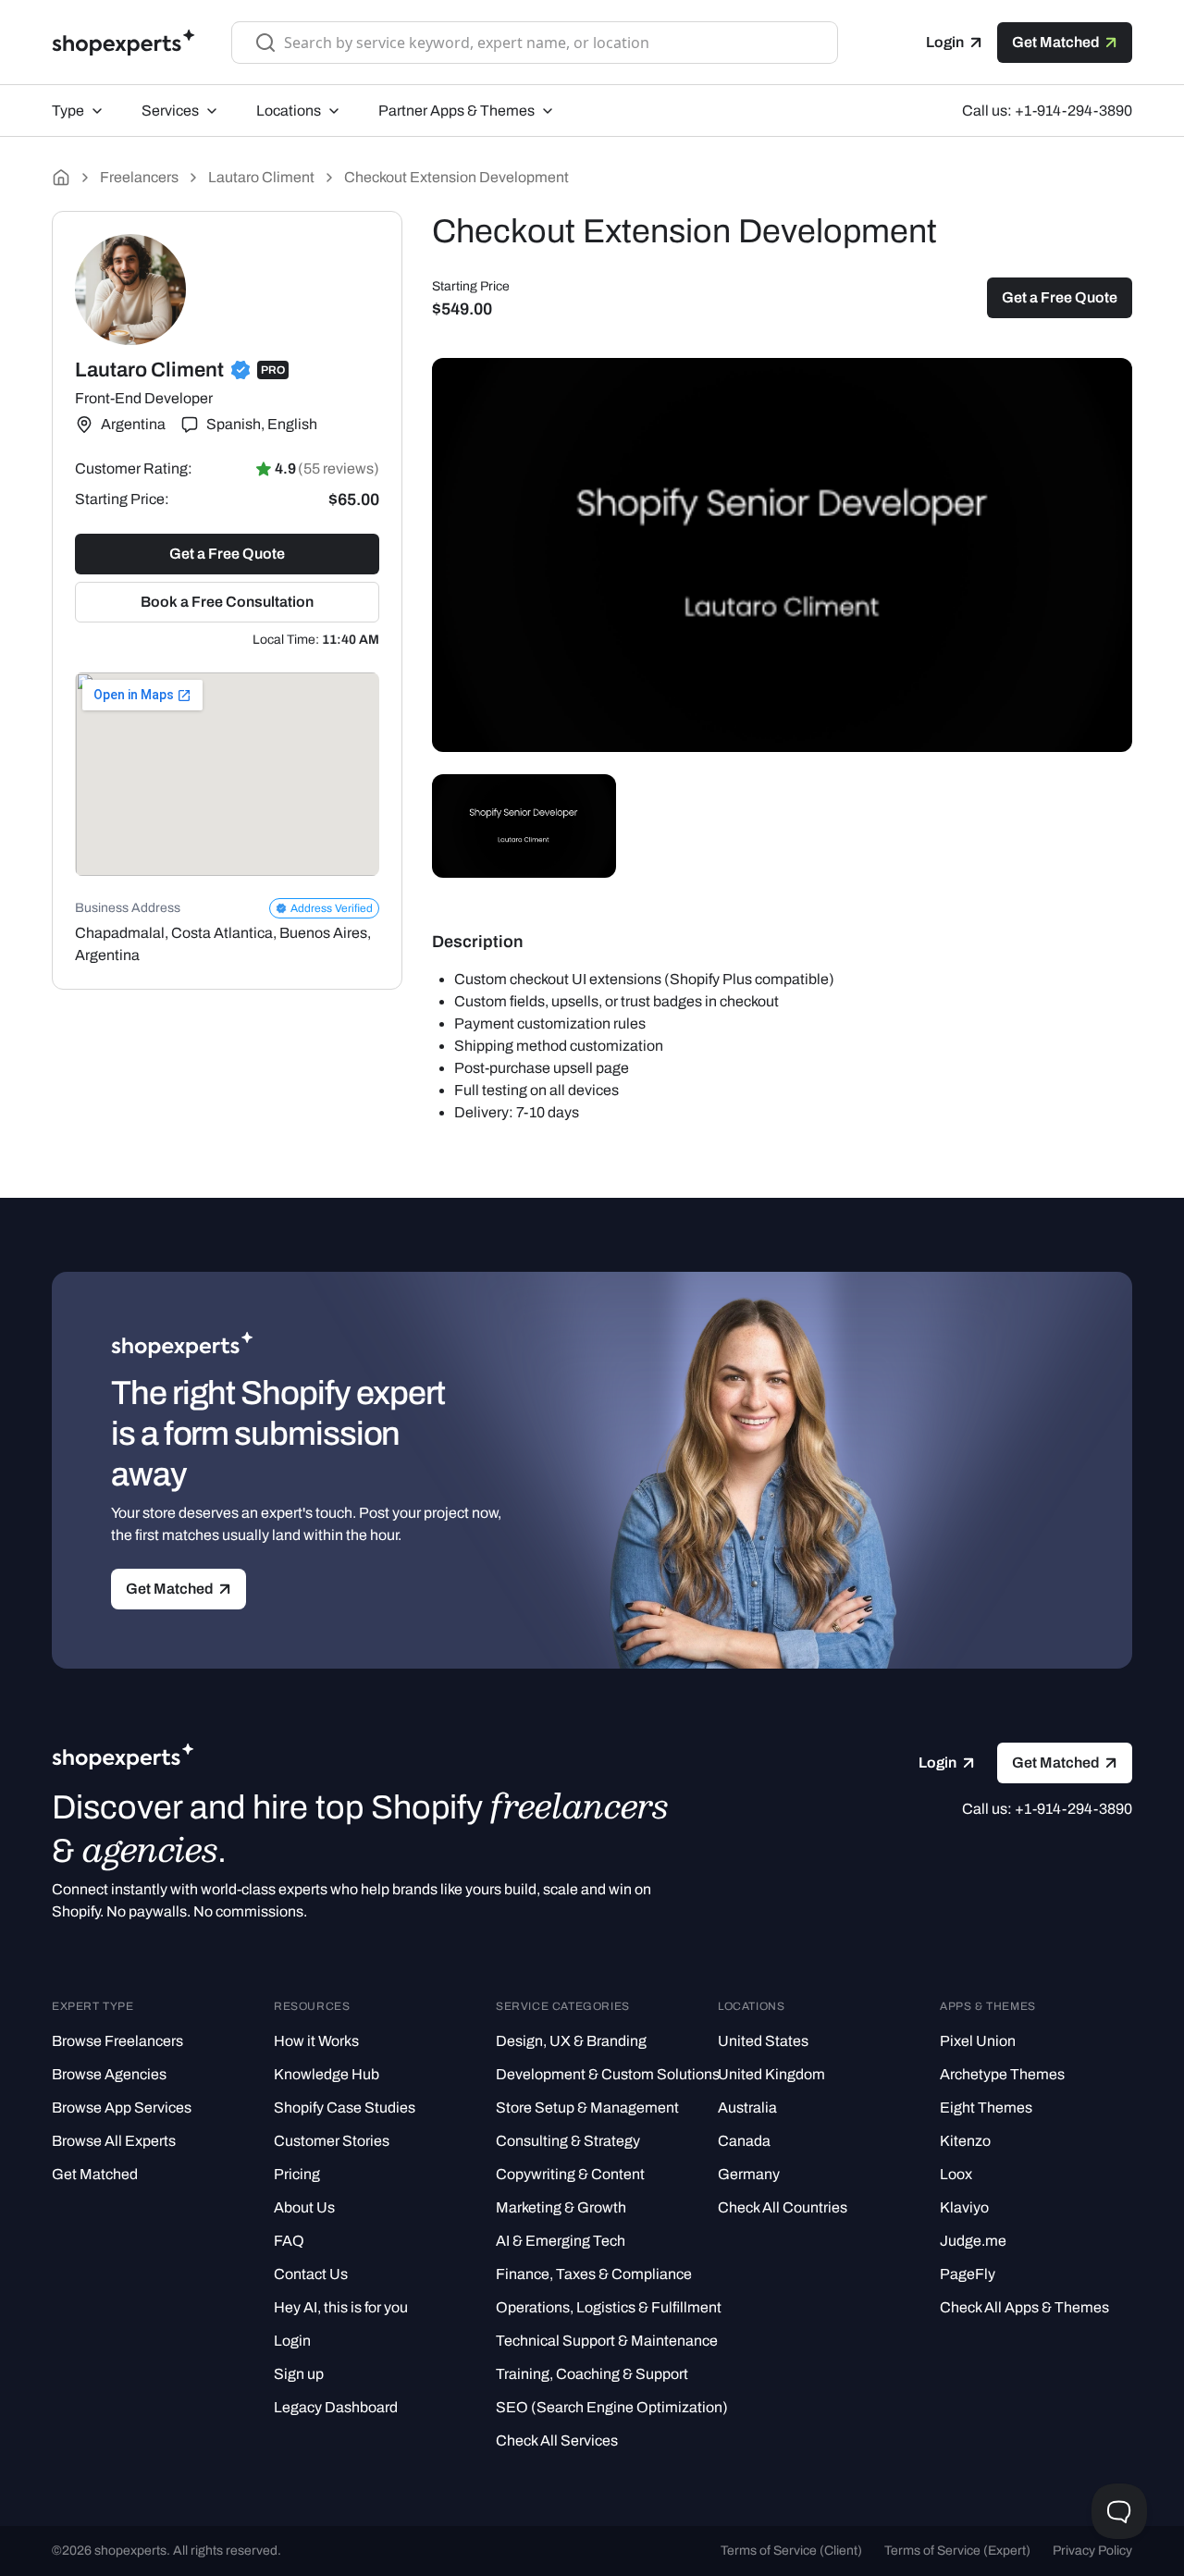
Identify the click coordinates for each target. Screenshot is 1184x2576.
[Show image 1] (524, 826)
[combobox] (549, 43)
